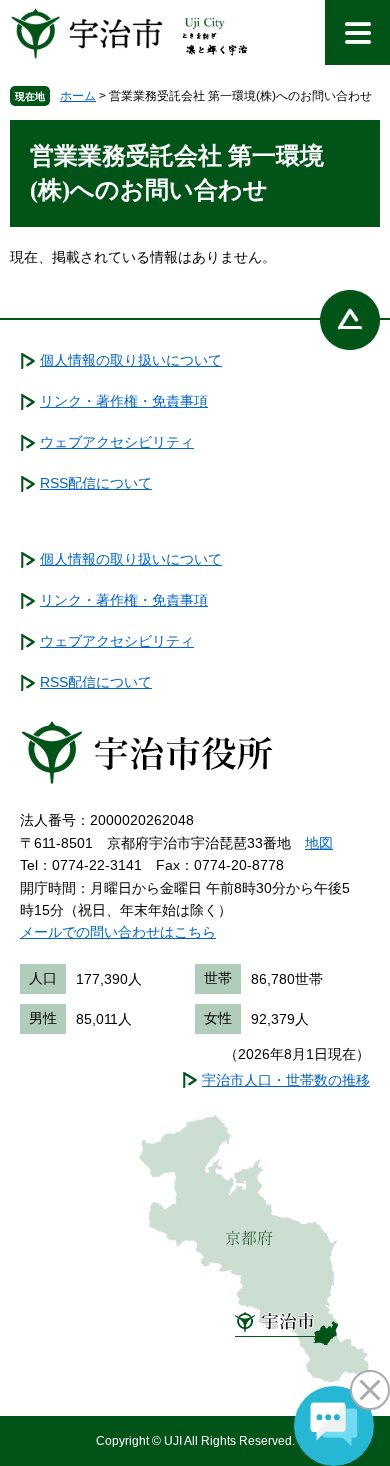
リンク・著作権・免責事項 (124, 401)
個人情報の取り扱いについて (131, 360)
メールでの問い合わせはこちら (118, 932)
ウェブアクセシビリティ (117, 442)
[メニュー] (357, 32)
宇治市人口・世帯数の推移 (286, 1080)
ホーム (78, 96)
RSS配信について (96, 483)
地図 (319, 843)
